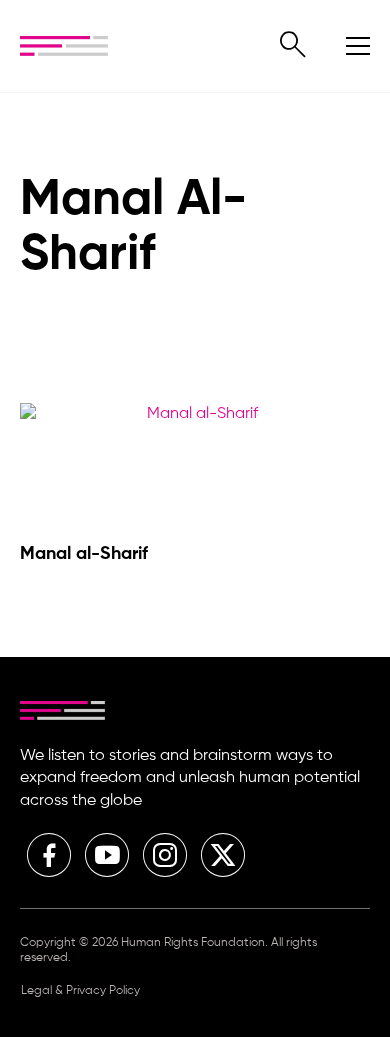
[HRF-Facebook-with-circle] (49, 855)
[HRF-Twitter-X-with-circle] (223, 855)
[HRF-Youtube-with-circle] (107, 855)
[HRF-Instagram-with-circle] (165, 855)
